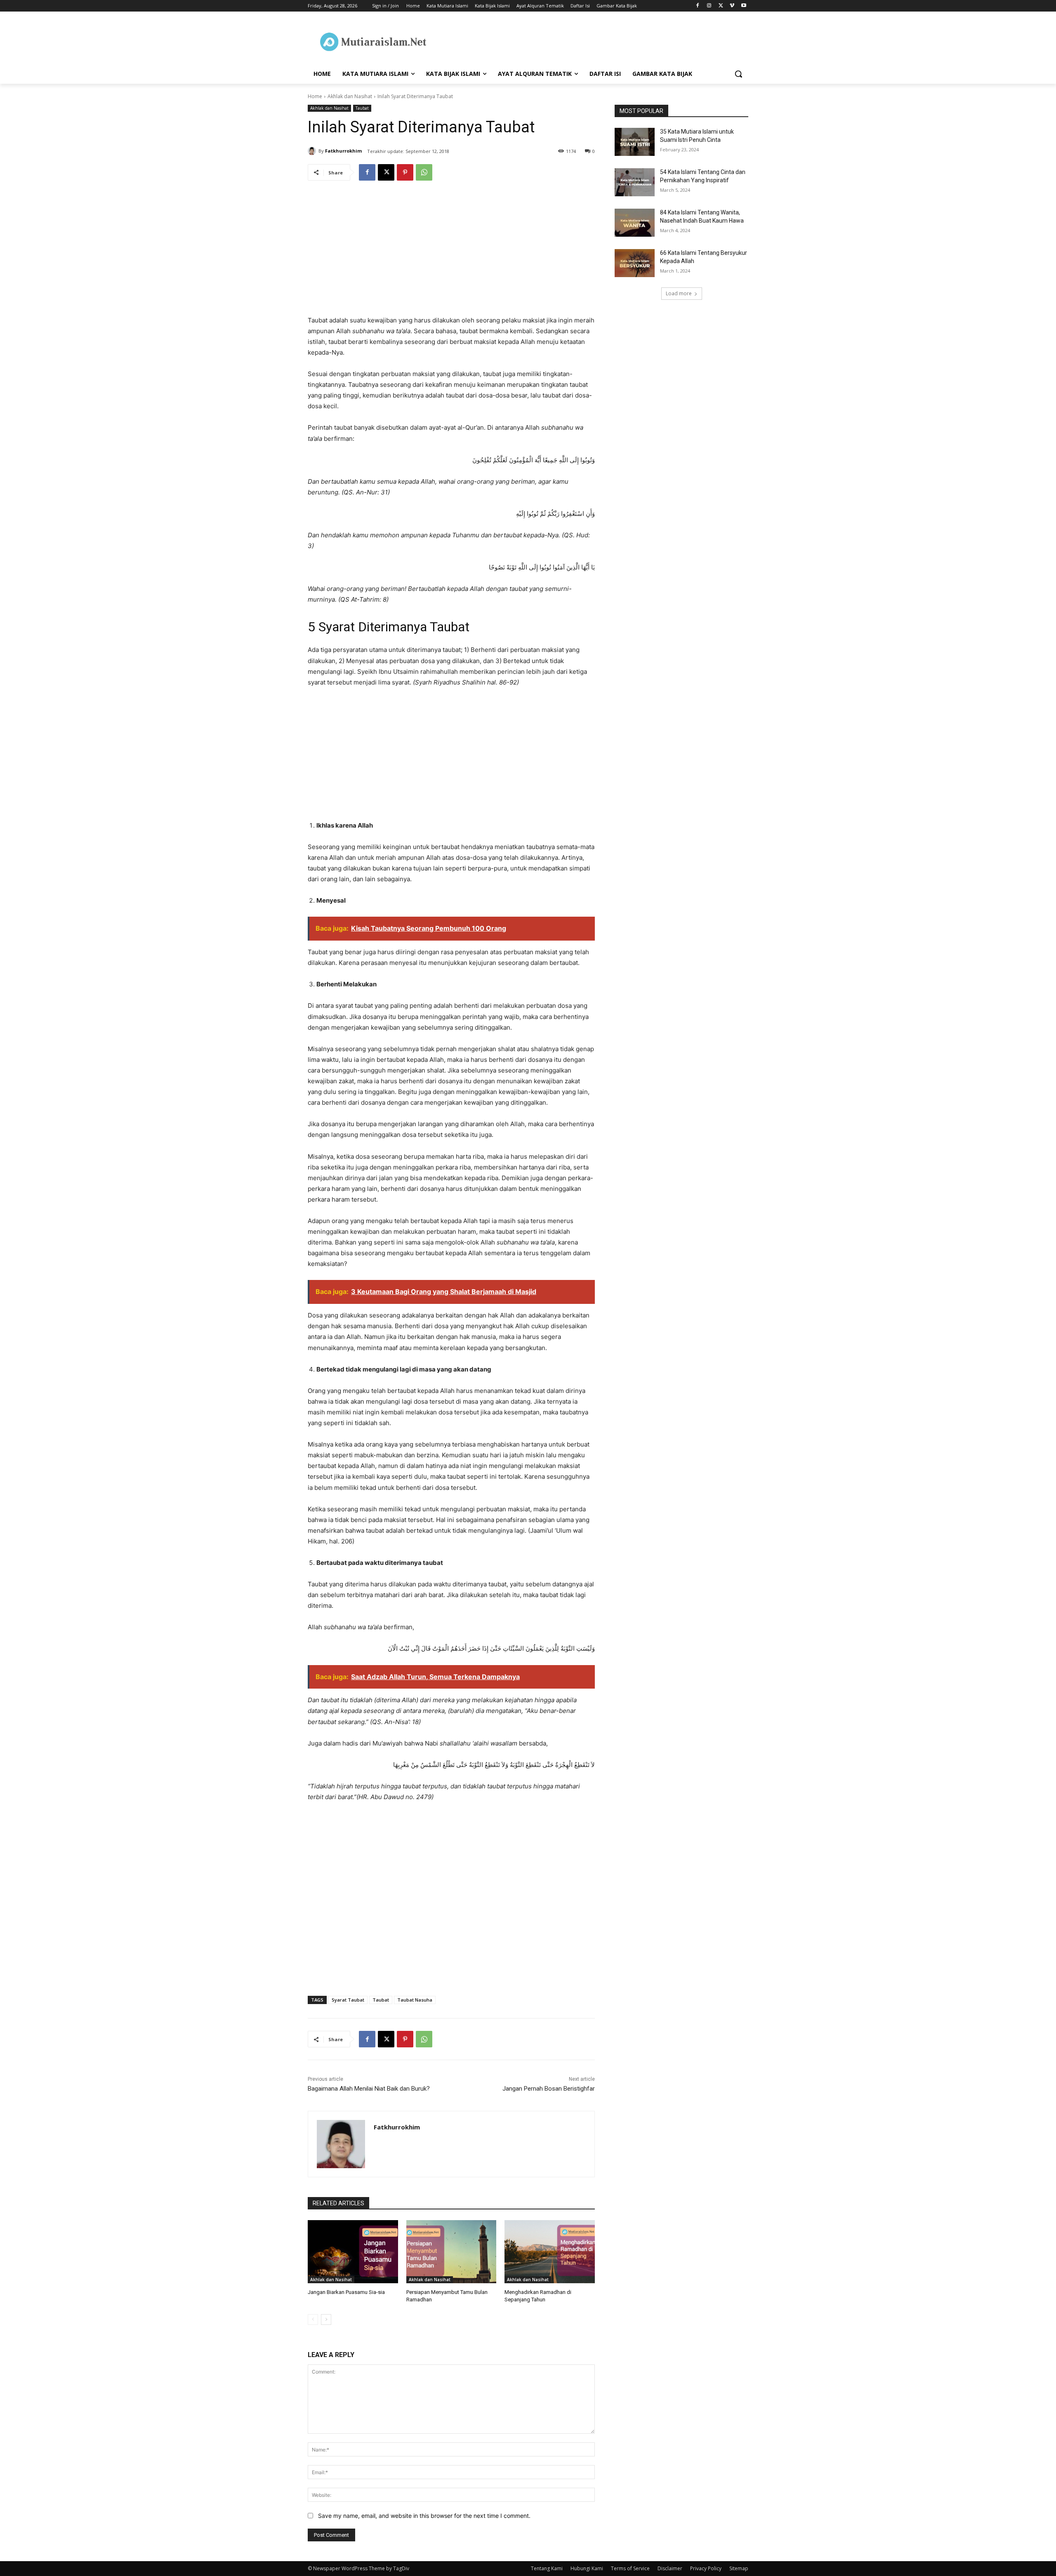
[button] (738, 74)
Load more (679, 293)
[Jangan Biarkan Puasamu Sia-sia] (353, 2252)
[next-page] (326, 2320)
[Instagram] (709, 6)
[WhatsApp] (424, 172)
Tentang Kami (547, 2568)
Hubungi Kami (587, 2568)
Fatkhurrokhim (343, 151)
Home (315, 96)
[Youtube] (744, 6)
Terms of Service (630, 2568)
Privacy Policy (706, 2568)
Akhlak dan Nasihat (350, 96)
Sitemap (739, 2568)
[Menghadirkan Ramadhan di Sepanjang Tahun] (550, 2252)
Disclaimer (670, 2568)
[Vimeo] (732, 6)
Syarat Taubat (348, 2000)
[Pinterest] (405, 172)
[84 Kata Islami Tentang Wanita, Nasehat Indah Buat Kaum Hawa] (635, 223)
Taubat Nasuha (415, 2000)
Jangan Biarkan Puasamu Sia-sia (346, 2292)
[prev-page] (313, 2320)
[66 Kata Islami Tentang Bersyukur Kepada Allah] (635, 263)
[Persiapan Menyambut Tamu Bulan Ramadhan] (451, 2252)
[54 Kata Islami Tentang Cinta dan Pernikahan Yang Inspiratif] (635, 182)
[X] (721, 6)
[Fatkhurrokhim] (313, 151)
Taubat (362, 108)
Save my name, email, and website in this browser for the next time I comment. (424, 2516)
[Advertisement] (451, 254)
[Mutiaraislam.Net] (374, 42)
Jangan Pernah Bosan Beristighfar (549, 2089)
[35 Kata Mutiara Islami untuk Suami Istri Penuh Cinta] (635, 142)
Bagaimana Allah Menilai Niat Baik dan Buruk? (369, 2089)
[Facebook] (698, 6)
